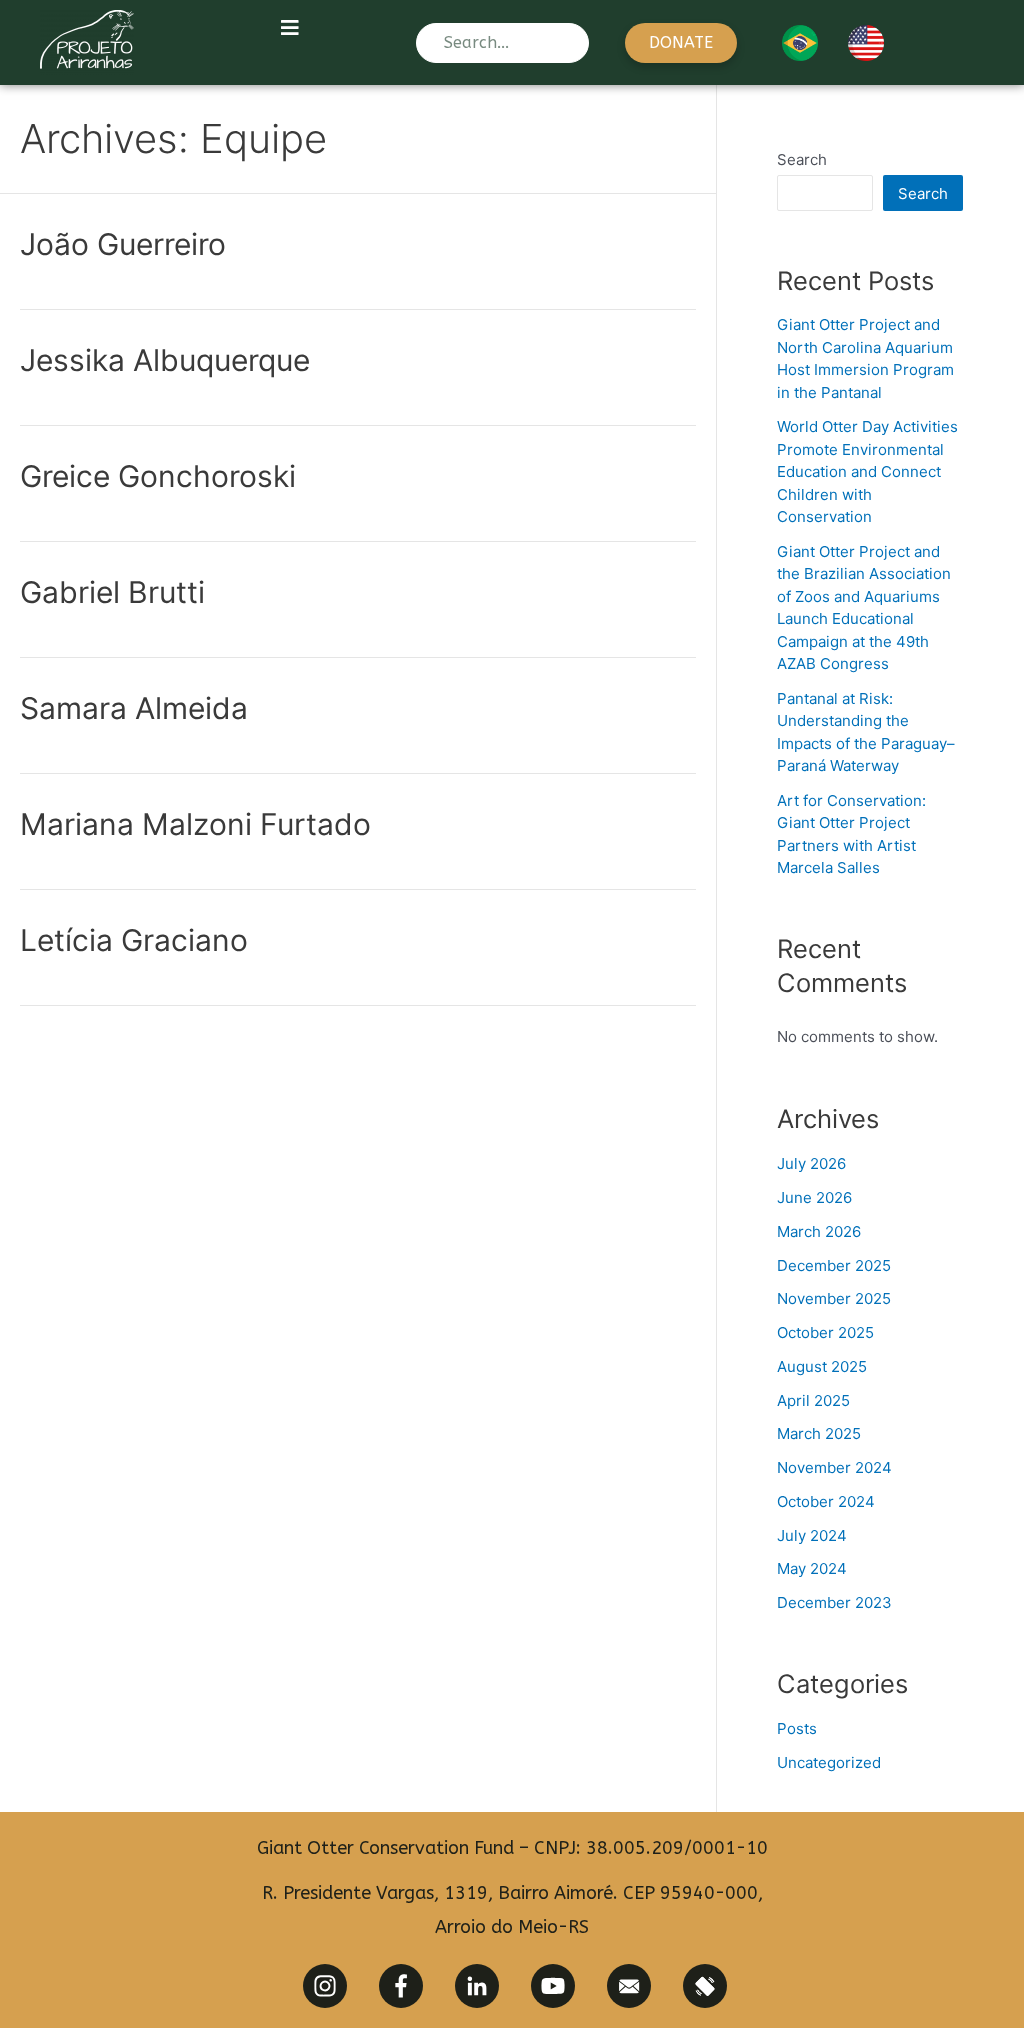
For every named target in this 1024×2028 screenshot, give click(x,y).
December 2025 (834, 1265)
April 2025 (813, 1400)
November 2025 (834, 1298)
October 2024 (826, 1501)
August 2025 (822, 1366)
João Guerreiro (123, 244)
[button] (681, 43)
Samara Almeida (134, 708)
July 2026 (811, 1163)
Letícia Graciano (134, 940)
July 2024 (812, 1535)
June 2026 (814, 1197)
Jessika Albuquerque (165, 360)
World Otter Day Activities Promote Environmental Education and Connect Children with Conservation (867, 471)
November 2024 (834, 1467)
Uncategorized (829, 1762)
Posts (797, 1728)
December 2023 (834, 1602)
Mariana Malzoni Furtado (195, 824)
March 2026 (819, 1231)
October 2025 (825, 1332)
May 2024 (812, 1568)
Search (802, 159)
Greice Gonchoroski (158, 476)
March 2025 (819, 1433)
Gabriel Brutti (112, 592)
